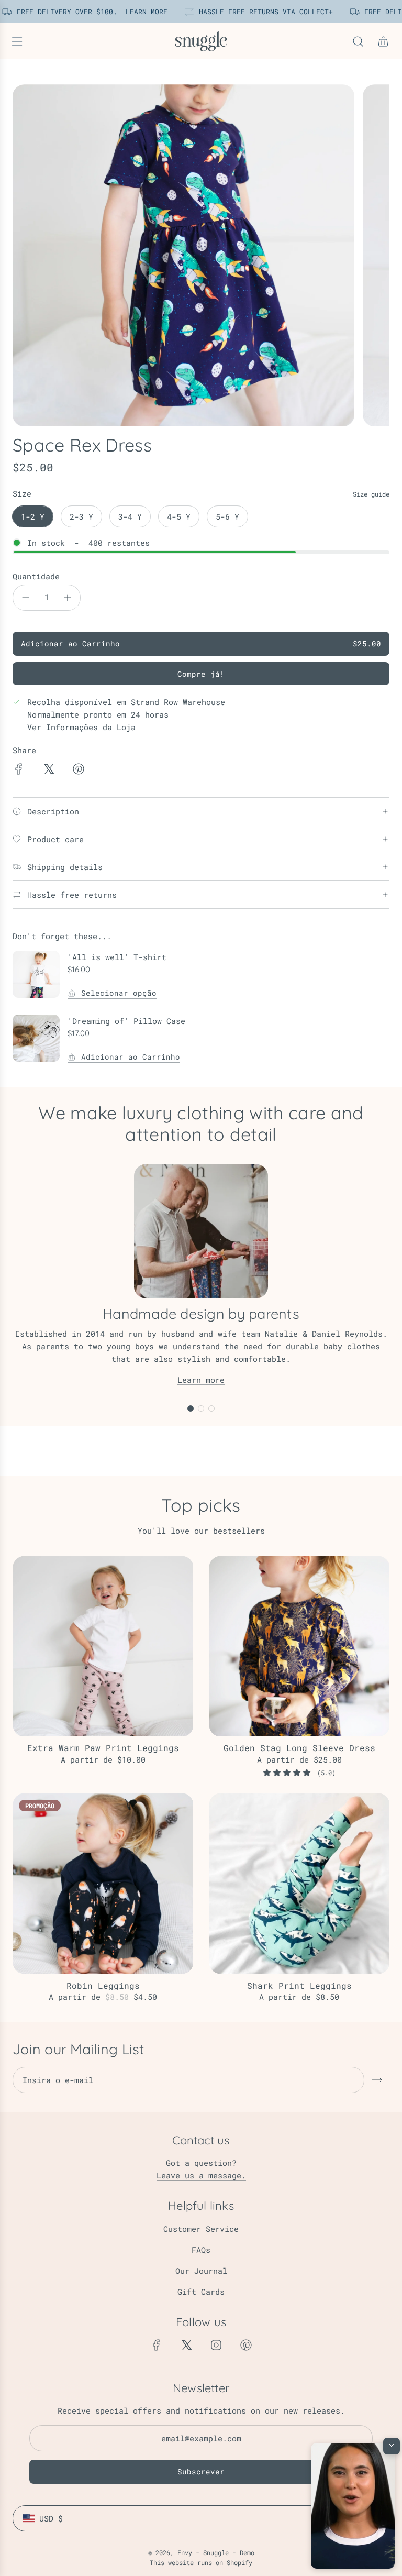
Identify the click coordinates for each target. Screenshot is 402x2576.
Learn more (201, 1380)
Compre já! (201, 674)
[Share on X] (49, 770)
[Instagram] (216, 2345)
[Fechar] (392, 2446)
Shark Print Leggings (299, 1985)
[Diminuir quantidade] (26, 598)
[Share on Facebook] (19, 770)
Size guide (371, 494)
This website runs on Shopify (201, 2562)
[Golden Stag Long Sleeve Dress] (299, 1646)
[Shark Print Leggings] (299, 1884)
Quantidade (36, 576)
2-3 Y (81, 516)
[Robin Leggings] (103, 1884)
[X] (186, 2345)
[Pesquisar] (358, 41)
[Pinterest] (246, 2345)
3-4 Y (130, 516)
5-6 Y (227, 516)
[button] (353, 2506)
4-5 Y (179, 516)
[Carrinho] (383, 41)
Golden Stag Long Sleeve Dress (299, 1748)
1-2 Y (33, 516)
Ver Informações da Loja (81, 727)
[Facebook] (157, 2345)
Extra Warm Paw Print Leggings (103, 1748)
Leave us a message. (201, 2175)
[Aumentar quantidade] (68, 598)
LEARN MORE (141, 12)
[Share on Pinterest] (79, 770)
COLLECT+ (310, 12)
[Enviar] (377, 2080)
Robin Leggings (103, 1985)
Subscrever (201, 2472)
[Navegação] (17, 41)
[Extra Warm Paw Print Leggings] (103, 1646)
